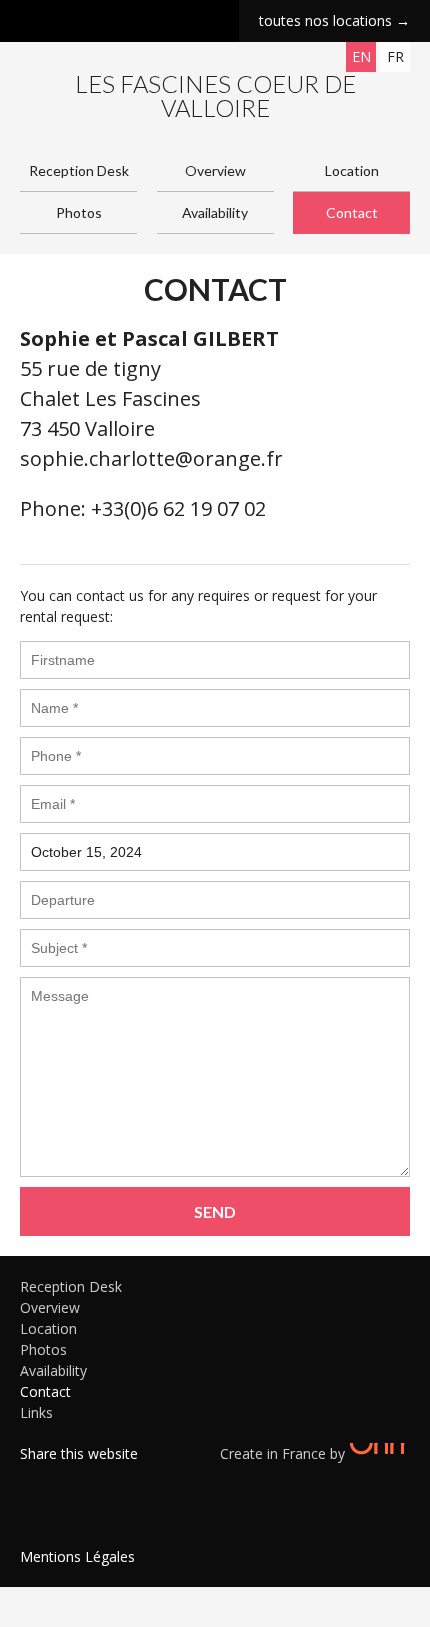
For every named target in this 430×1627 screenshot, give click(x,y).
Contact (352, 212)
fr (395, 56)
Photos (79, 212)
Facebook (35, 1479)
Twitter (65, 1479)
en (361, 56)
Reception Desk (79, 170)
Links (36, 1412)
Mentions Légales (77, 1556)
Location (352, 170)
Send (215, 1211)
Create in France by (284, 1453)
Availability (215, 212)
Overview (215, 170)
